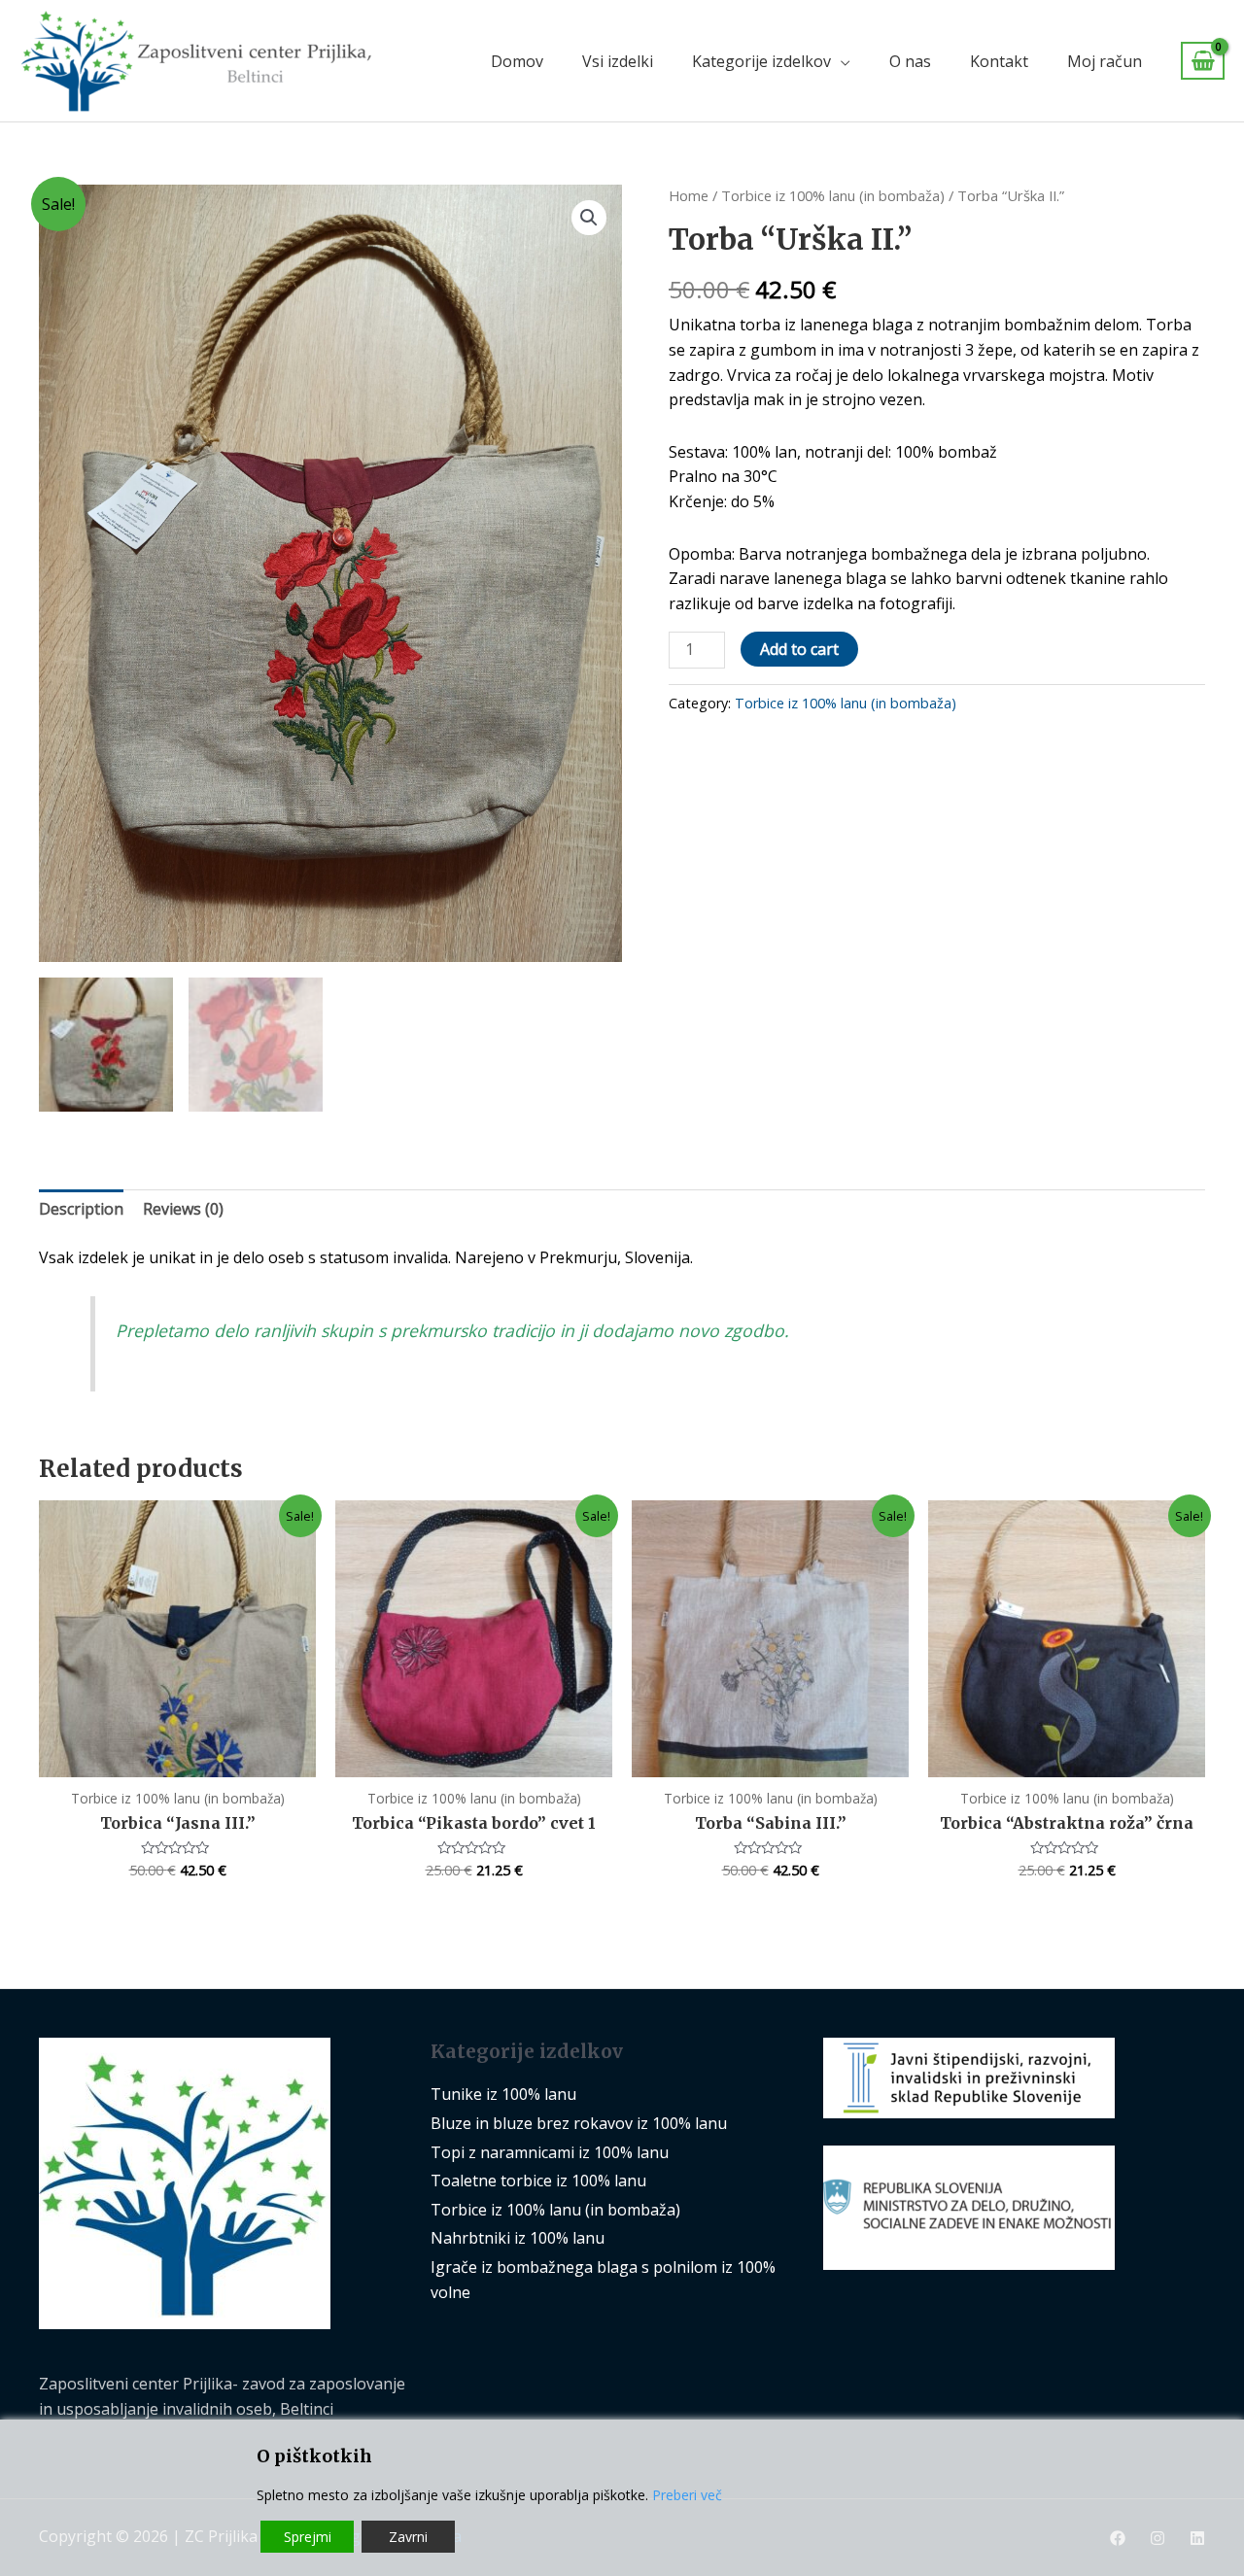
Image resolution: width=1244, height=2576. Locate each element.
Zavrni (408, 2537)
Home (689, 195)
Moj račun (1105, 61)
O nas (910, 61)
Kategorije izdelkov (761, 61)
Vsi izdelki (618, 61)
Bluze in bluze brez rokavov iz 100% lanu (579, 2123)
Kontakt (999, 61)
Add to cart (799, 649)
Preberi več (687, 2495)
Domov (517, 61)
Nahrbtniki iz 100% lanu (518, 2238)
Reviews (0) (183, 1209)
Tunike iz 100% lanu (503, 2094)
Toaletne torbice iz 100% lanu (538, 2181)
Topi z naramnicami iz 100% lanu (550, 2152)
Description (81, 1209)
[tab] (81, 1210)
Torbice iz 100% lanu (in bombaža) (833, 195)
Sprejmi (308, 2537)
